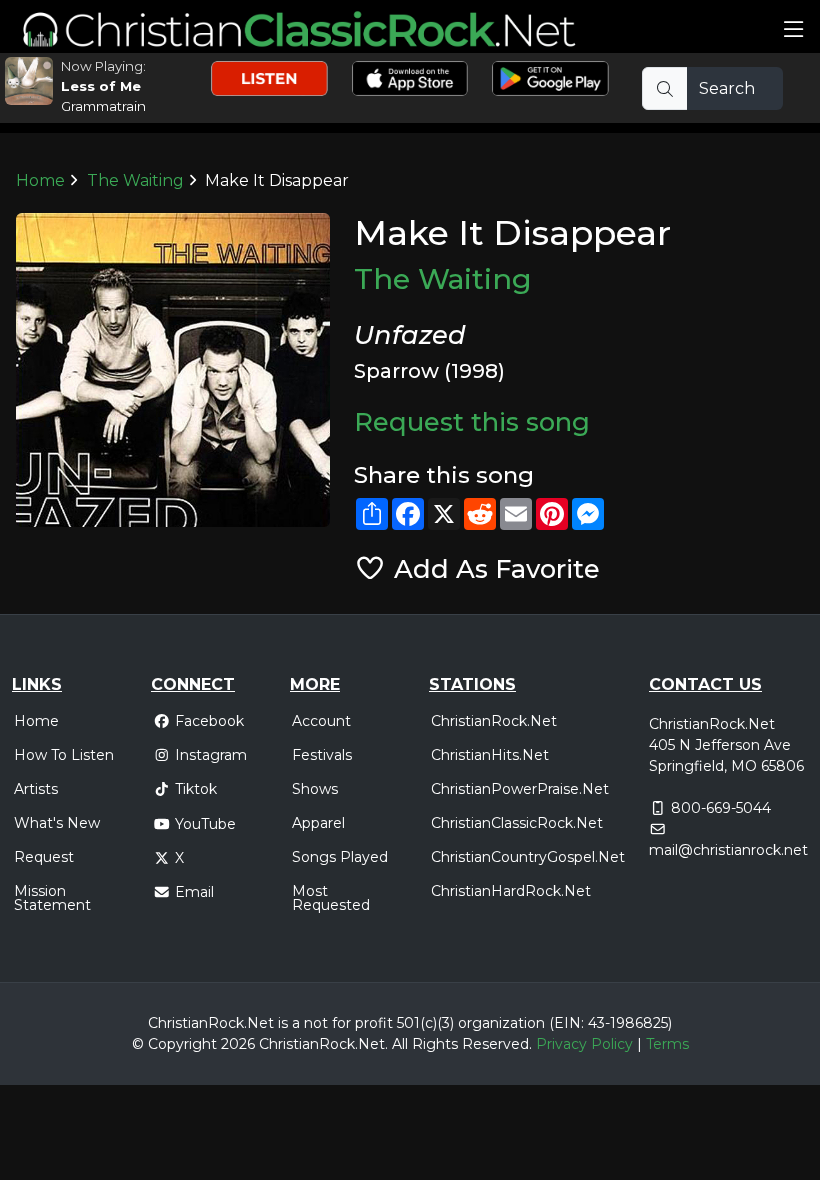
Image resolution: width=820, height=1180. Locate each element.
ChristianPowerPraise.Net (520, 789)
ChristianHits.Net (490, 755)
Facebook (209, 721)
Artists (36, 789)
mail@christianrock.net (728, 850)
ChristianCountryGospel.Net (528, 857)
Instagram (211, 755)
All (400, 1044)
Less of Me (101, 86)
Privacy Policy (584, 1044)
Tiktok (196, 789)
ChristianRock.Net (494, 721)
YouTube (205, 824)
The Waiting (135, 180)
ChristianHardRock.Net (511, 891)
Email (194, 892)
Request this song (472, 421)
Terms (667, 1044)
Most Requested (331, 898)
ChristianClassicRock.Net (517, 823)
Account (321, 721)
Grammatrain (103, 106)
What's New (57, 823)
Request (44, 857)
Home (40, 180)
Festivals (322, 755)
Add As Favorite (493, 568)
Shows (315, 789)
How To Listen (64, 755)
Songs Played (340, 857)
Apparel (318, 823)
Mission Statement (52, 898)
